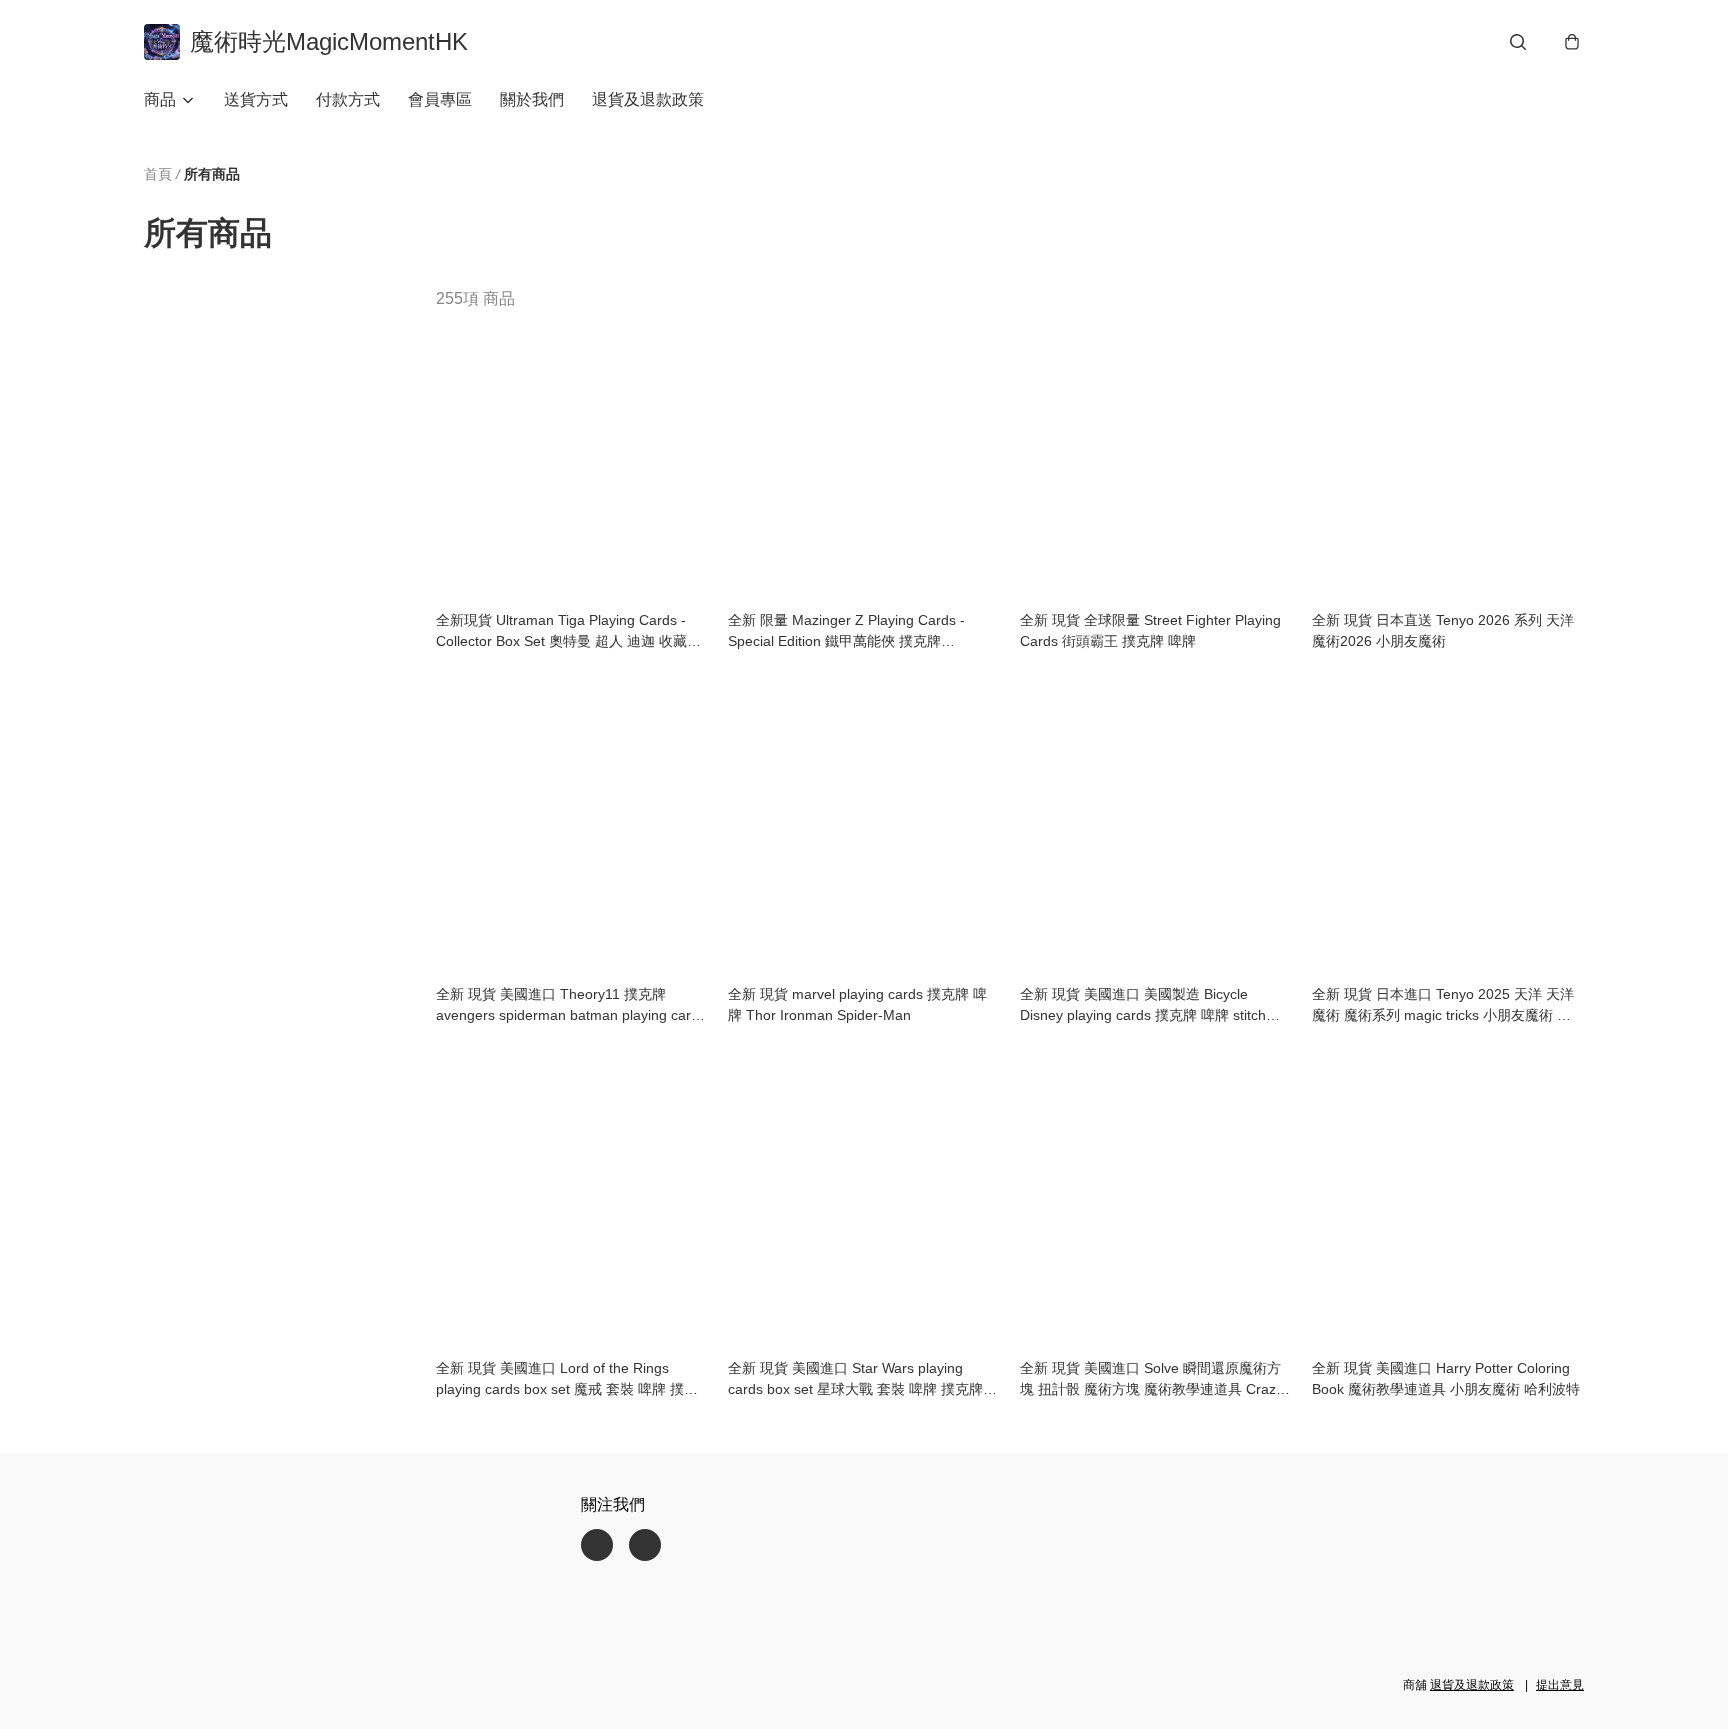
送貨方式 (256, 99)
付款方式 (348, 99)
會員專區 (440, 99)
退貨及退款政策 (648, 99)
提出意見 (1560, 1685)
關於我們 (532, 99)
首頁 (158, 174)
